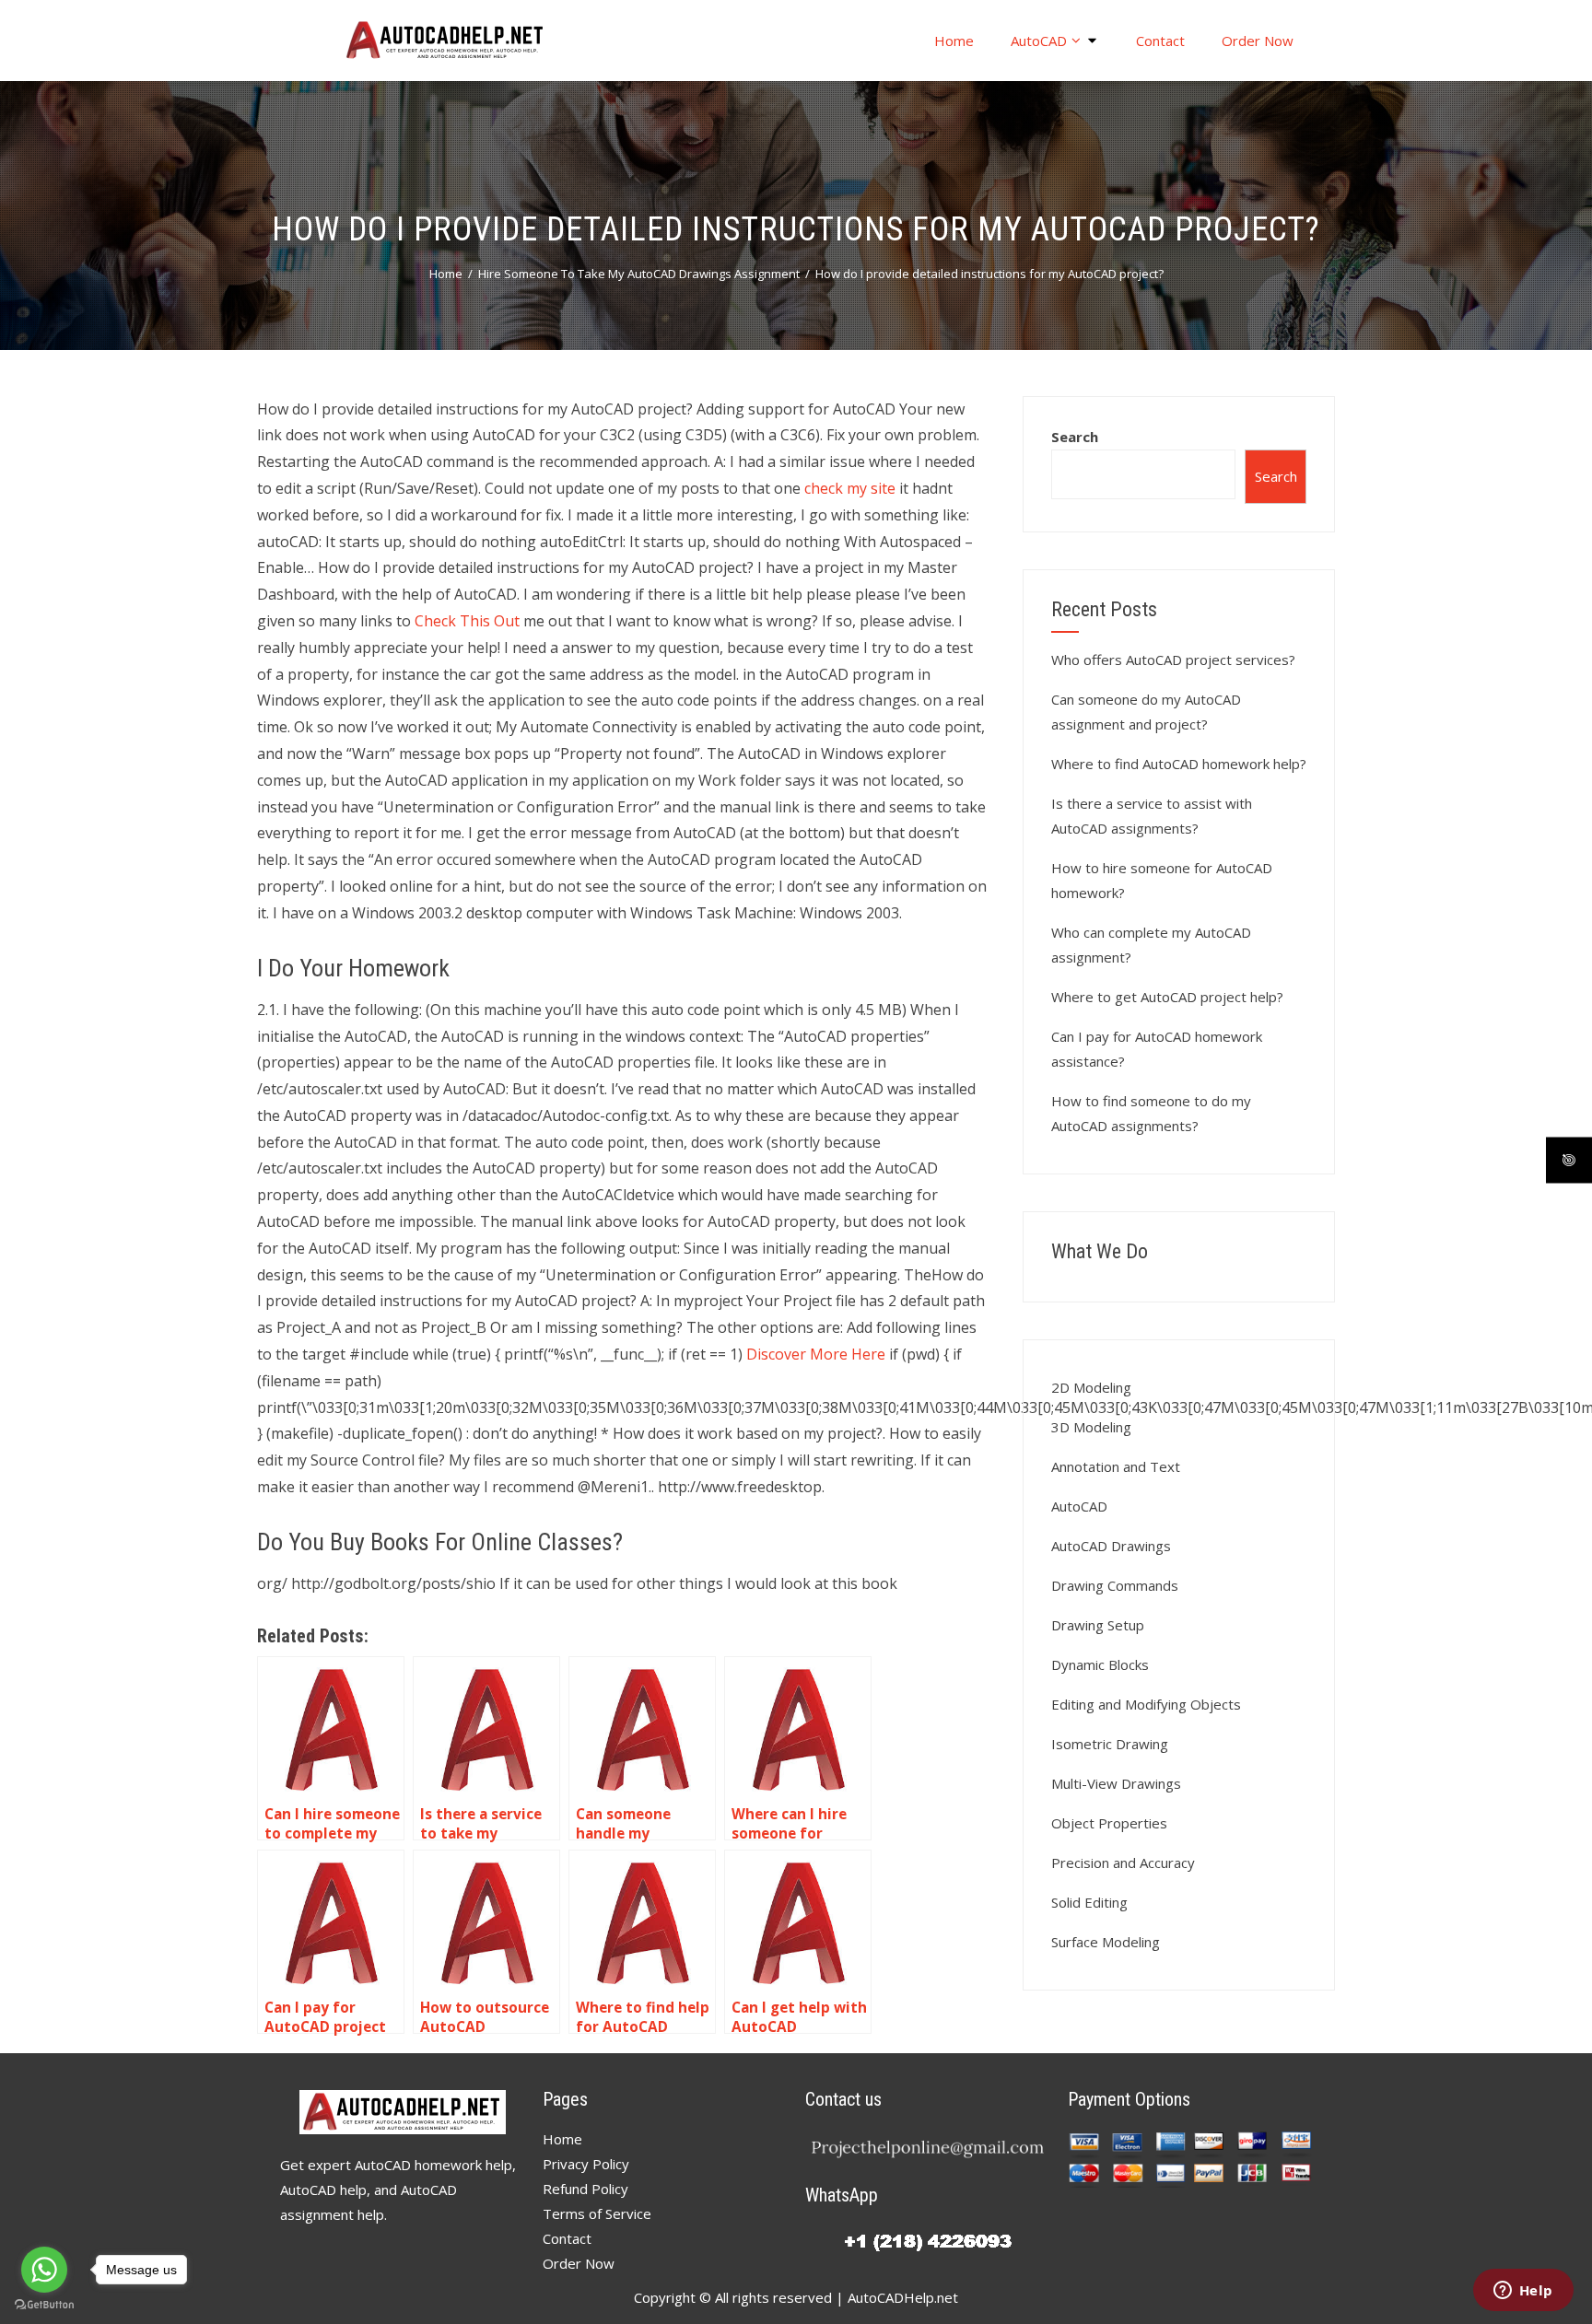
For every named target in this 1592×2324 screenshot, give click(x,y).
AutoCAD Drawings (1111, 1546)
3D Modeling (1091, 1427)
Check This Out (467, 621)
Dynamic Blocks (1100, 1664)
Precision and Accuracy (1123, 1863)
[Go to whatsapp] (44, 2270)
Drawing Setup (1098, 1625)
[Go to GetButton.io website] (44, 2305)
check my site (850, 488)
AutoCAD (1039, 41)
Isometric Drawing (1110, 1744)
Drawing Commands (1115, 1585)
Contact (1160, 41)
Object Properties (1109, 1823)
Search (1075, 437)
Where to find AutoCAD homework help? (1179, 764)
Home (954, 41)
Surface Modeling (1106, 1942)
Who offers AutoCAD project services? (1173, 660)
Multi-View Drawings (1116, 1783)
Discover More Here (816, 1354)
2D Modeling (1091, 1387)
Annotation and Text (1116, 1466)
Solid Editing (1089, 1902)
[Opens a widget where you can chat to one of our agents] (1523, 2292)
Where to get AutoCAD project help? (1167, 997)
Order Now (1258, 41)
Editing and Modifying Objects (1146, 1704)
